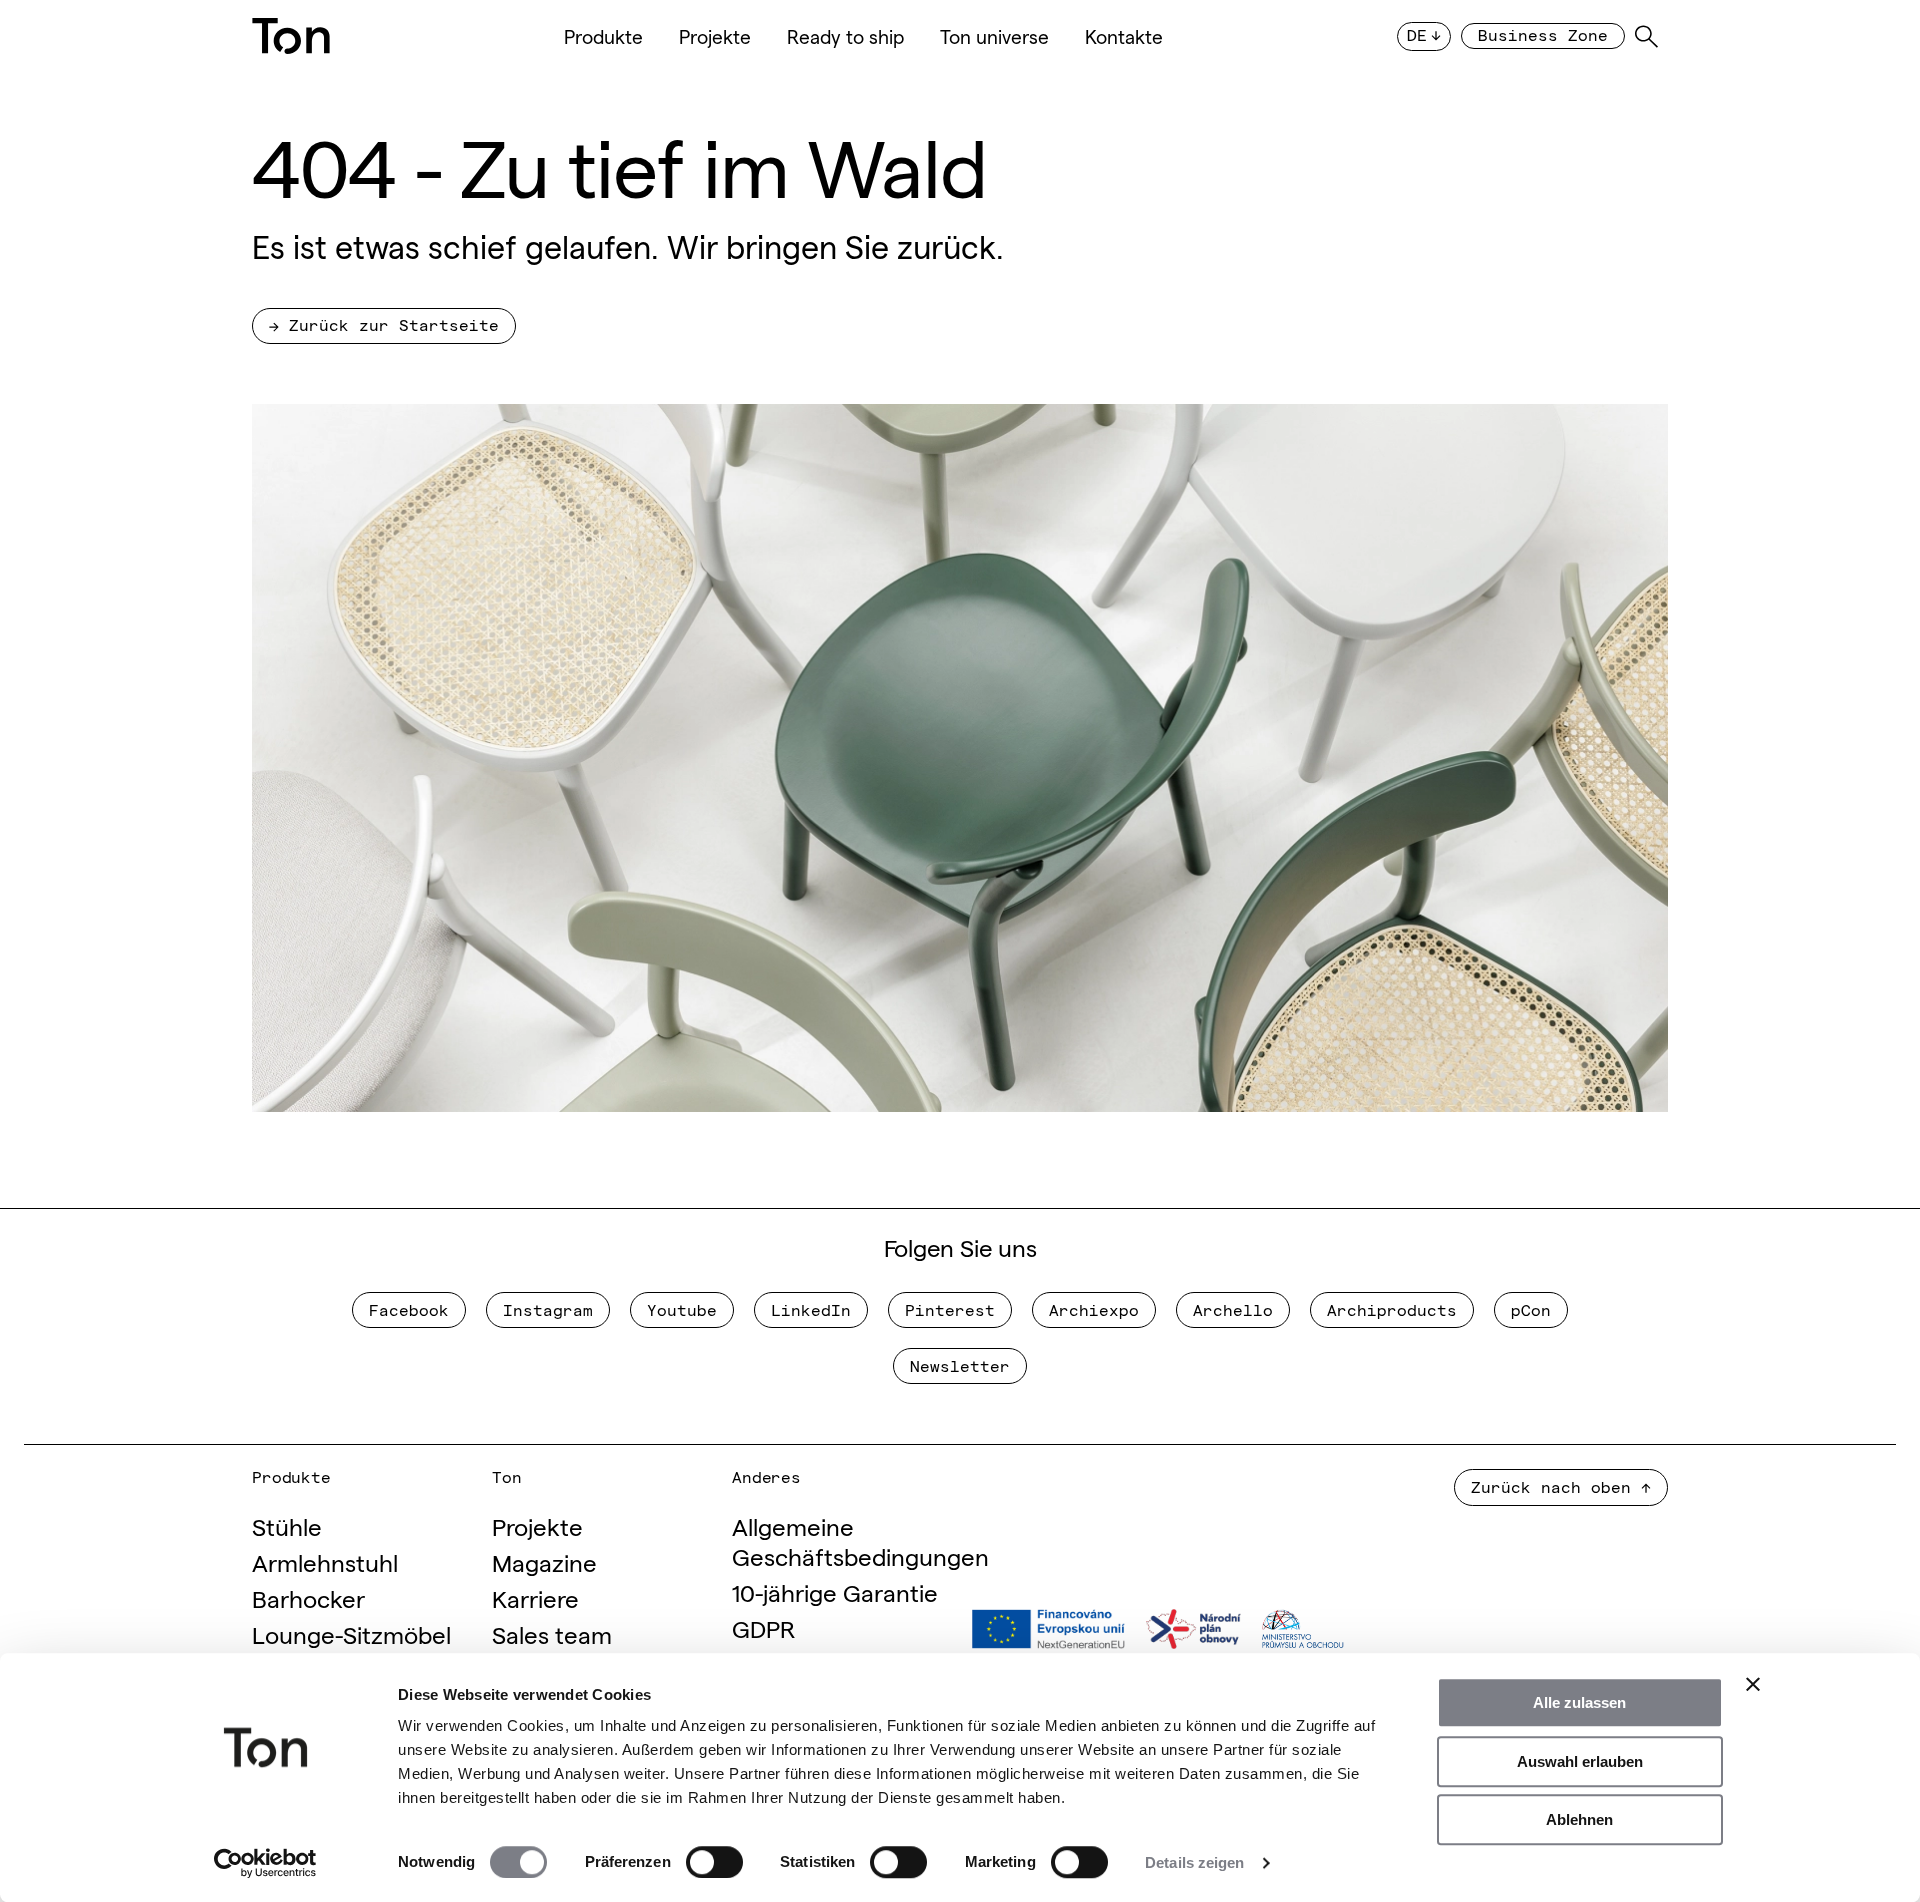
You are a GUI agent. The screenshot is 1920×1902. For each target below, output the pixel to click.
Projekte (715, 36)
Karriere (535, 1597)
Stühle (287, 1525)
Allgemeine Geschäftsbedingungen (860, 1540)
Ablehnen (1579, 1819)
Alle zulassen (1579, 1702)
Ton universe (994, 36)
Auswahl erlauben (1580, 1761)
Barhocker (308, 1597)
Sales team (552, 1633)
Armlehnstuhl (325, 1561)
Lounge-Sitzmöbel (351, 1633)
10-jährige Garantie (835, 1591)
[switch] (714, 1862)
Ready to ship (845, 36)
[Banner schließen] (1753, 1684)
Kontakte (1124, 36)
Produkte (603, 36)
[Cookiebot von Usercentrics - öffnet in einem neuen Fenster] (265, 1863)
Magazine (544, 1561)
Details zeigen (1194, 1862)
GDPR (763, 1627)
